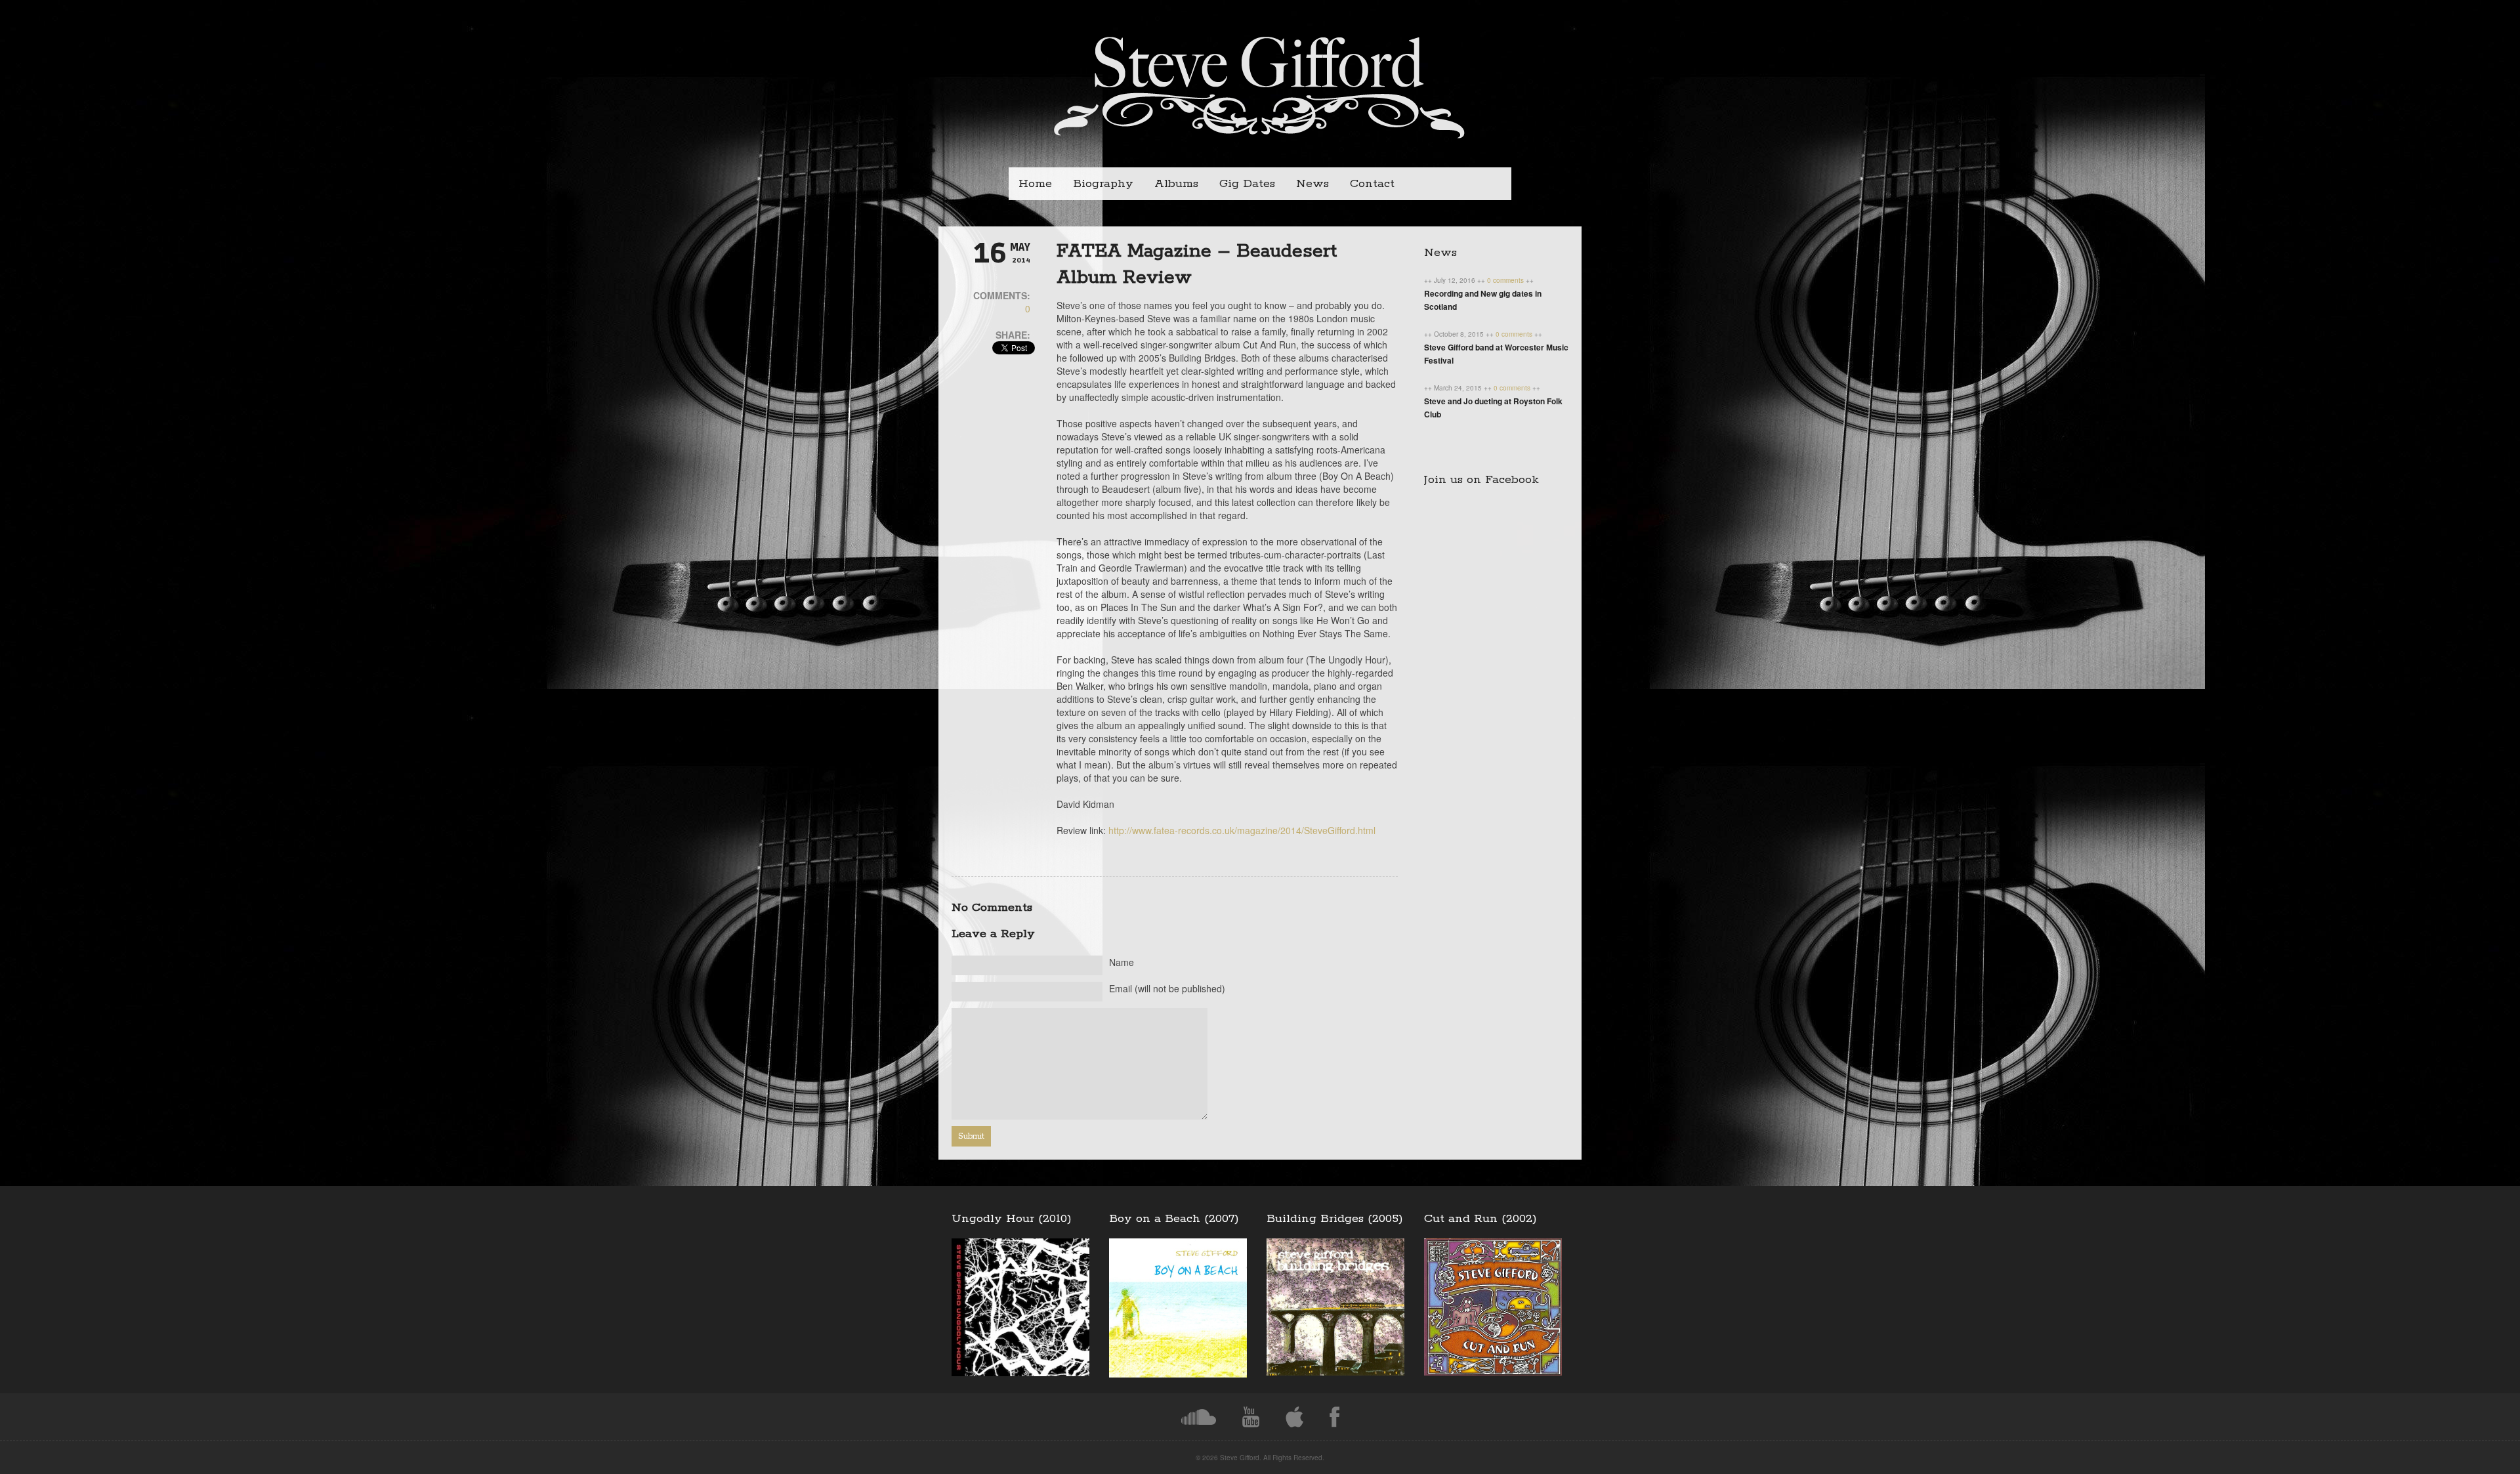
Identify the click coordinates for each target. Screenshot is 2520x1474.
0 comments (1506, 280)
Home (1035, 184)
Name (1122, 962)
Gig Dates (1247, 184)
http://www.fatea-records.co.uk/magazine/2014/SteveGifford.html (1242, 830)
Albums (1176, 184)
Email (1167, 988)
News (1312, 184)
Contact (1372, 184)
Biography (1103, 184)
